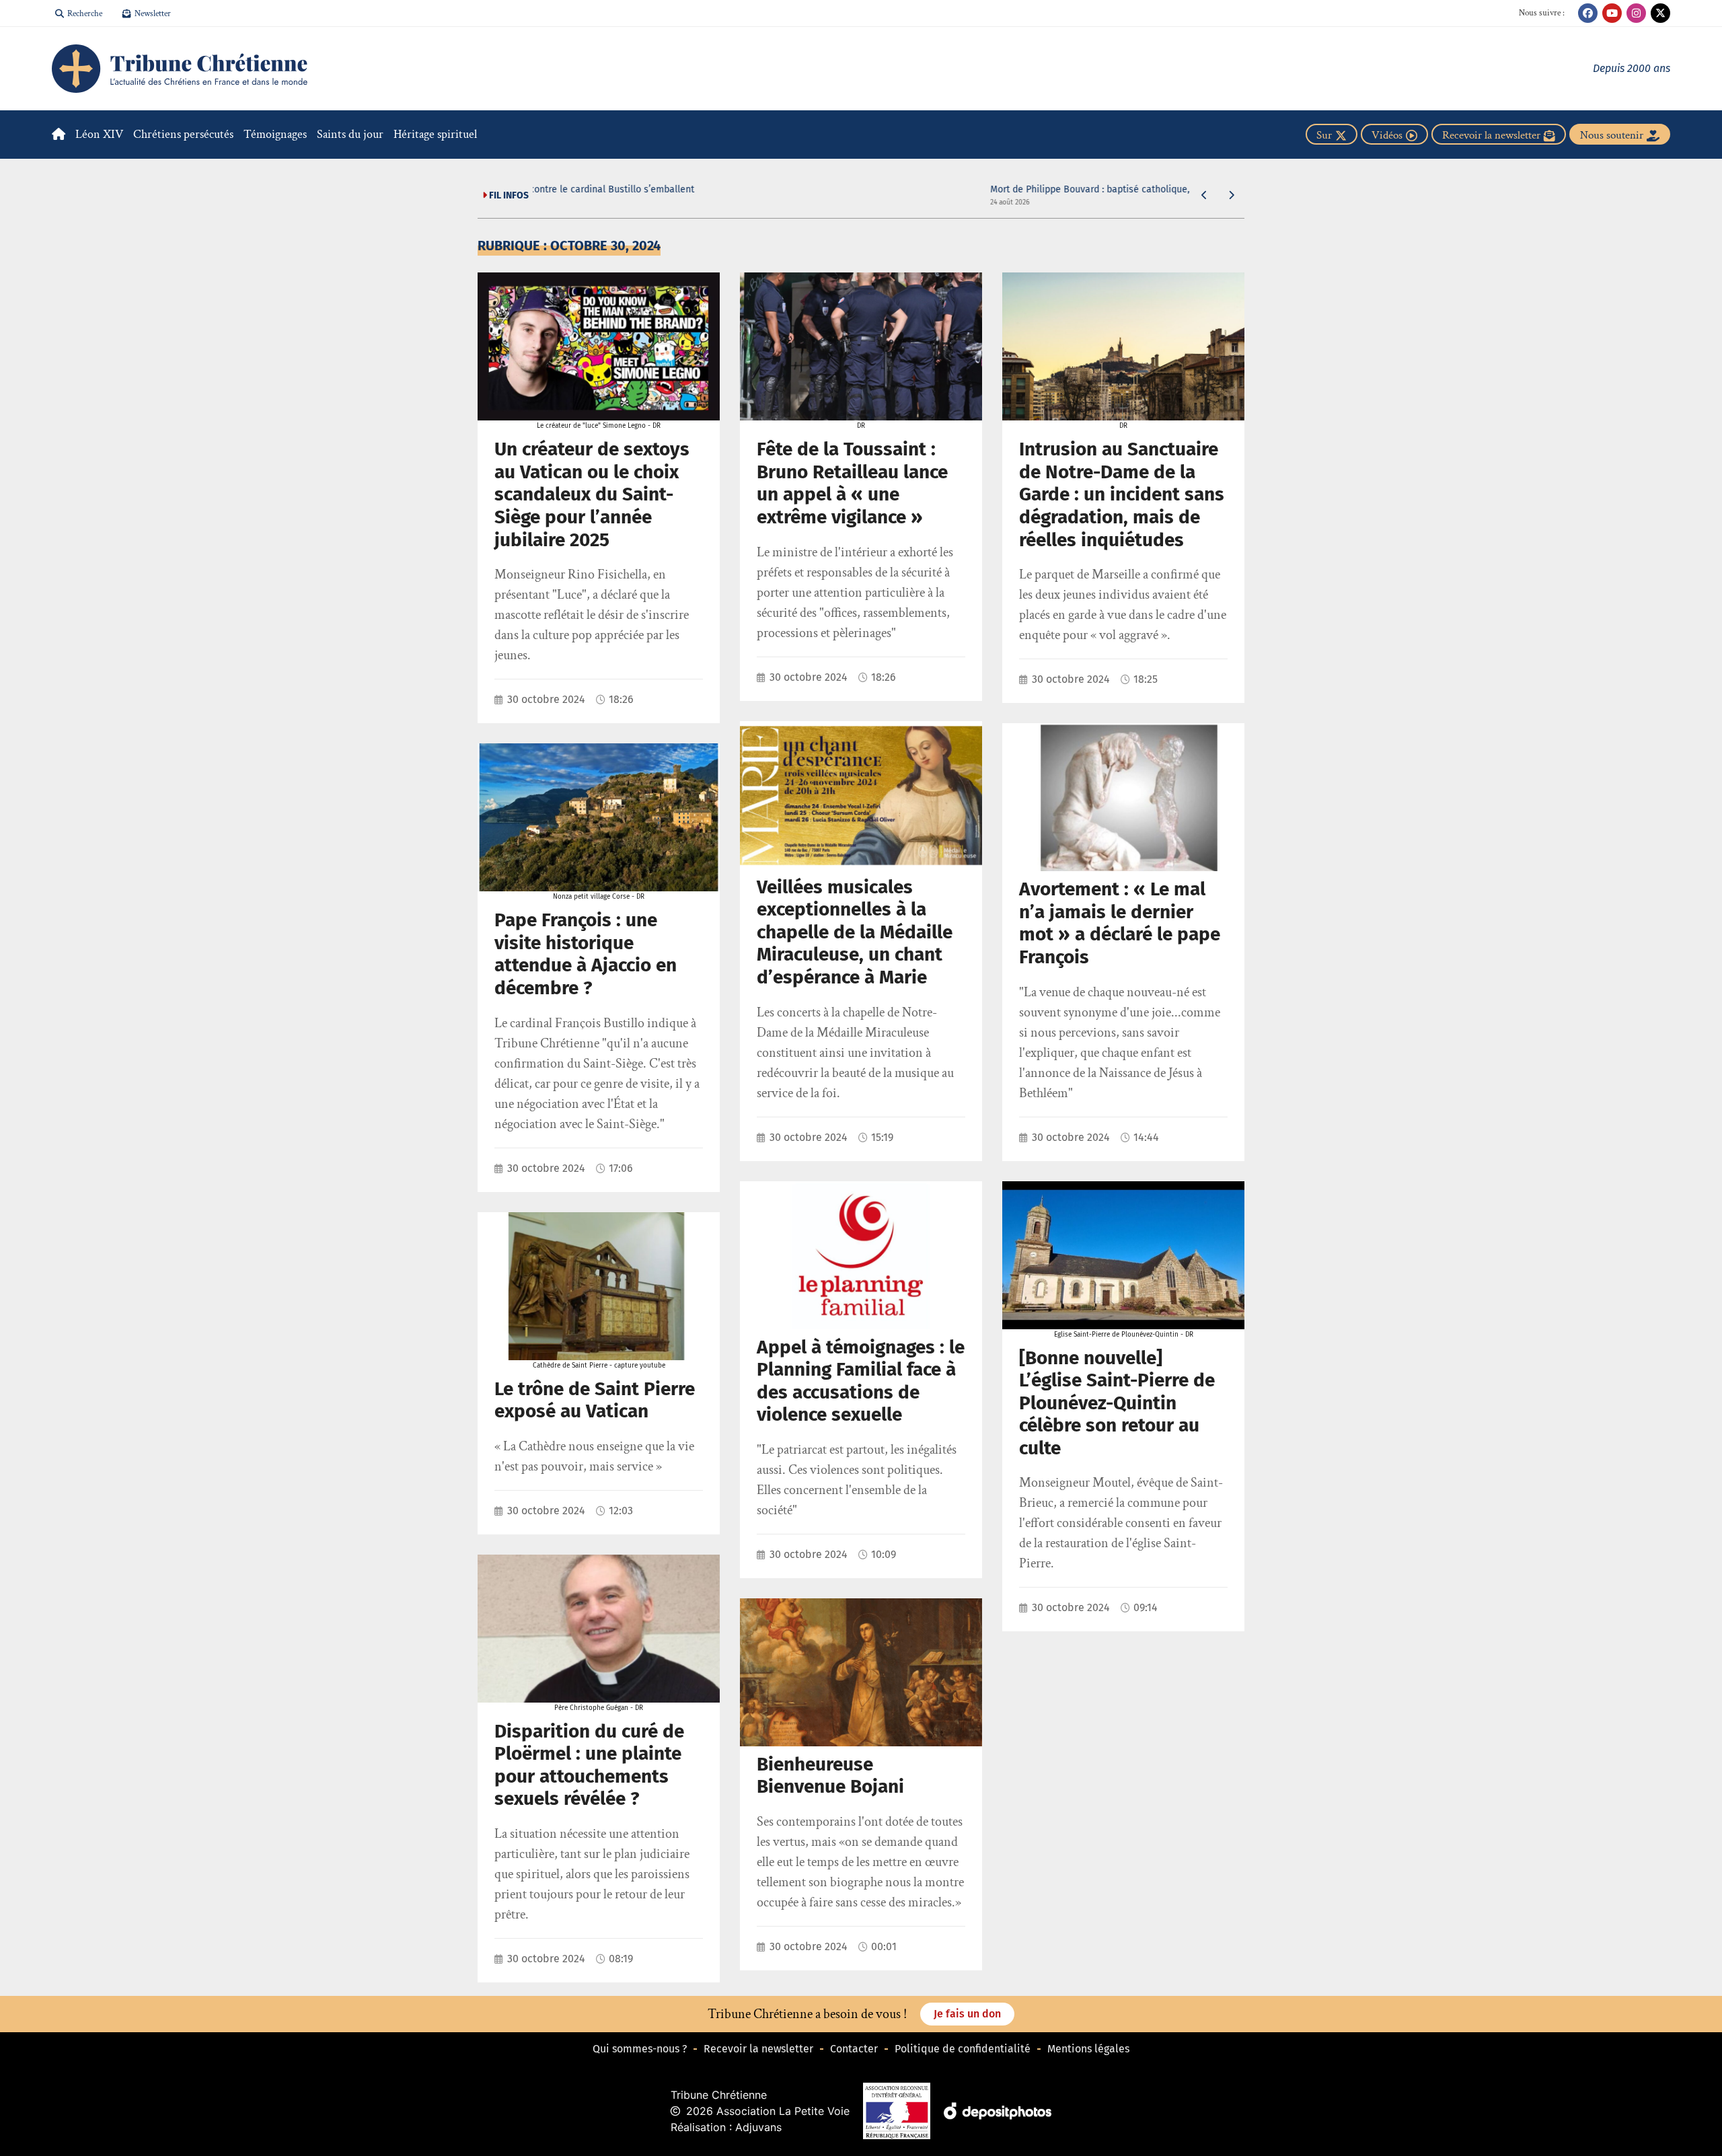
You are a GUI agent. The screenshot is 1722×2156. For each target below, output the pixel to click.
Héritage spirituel (435, 134)
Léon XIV (99, 134)
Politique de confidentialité (963, 2049)
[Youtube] (1612, 13)
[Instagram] (1636, 13)
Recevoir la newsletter (758, 2049)
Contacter (854, 2049)
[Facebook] (1588, 13)
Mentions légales (1088, 2049)
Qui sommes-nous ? (640, 2049)
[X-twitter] (1660, 13)
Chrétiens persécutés (183, 134)
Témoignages (275, 134)
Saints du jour (350, 134)
